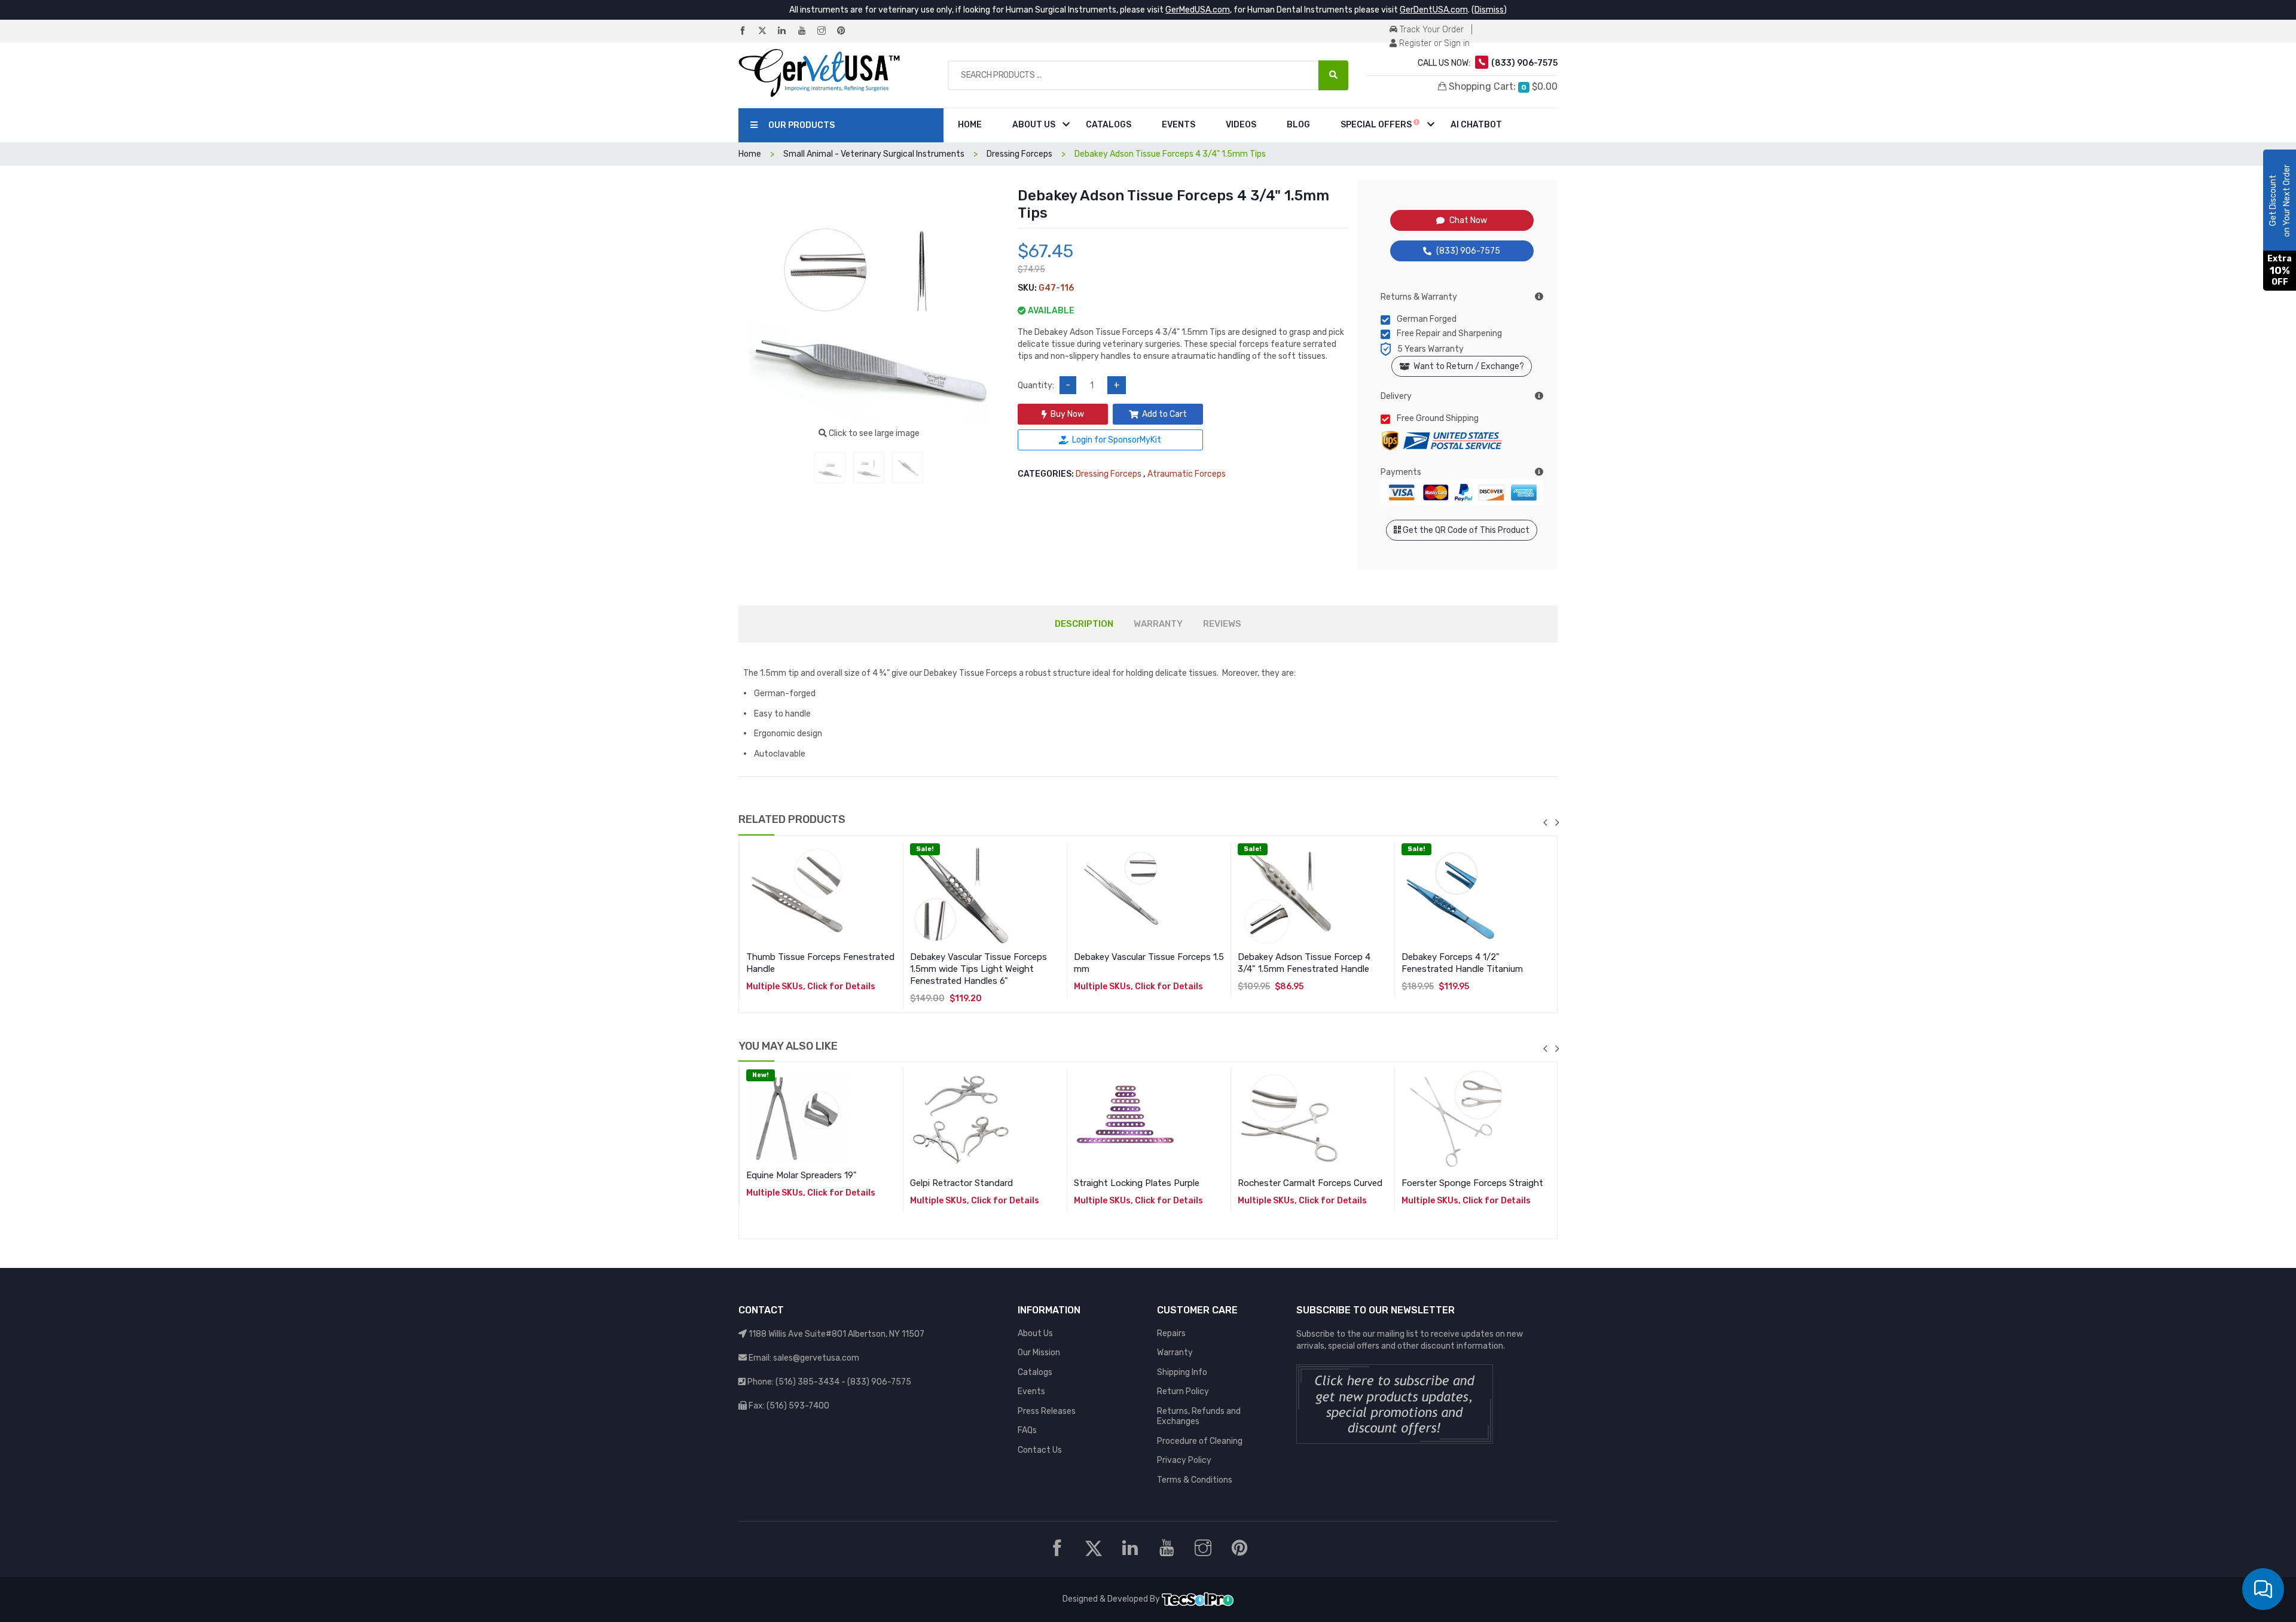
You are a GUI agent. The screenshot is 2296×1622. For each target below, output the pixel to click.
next (1557, 822)
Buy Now (1067, 414)
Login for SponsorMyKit (1117, 440)
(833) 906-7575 (1468, 251)
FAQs (1027, 1430)
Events (1178, 125)
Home (970, 125)
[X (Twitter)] (767, 31)
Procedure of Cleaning (1200, 1441)
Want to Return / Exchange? (1467, 366)
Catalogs (1109, 125)
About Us (1034, 125)
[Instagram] (826, 31)
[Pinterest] (846, 31)
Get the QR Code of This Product (1465, 530)
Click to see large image (873, 433)
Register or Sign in (1433, 43)
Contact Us (1040, 1450)
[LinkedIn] (787, 31)
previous (1545, 822)
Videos (1241, 125)
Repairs (1171, 1333)
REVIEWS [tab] (1222, 624)
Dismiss (1489, 10)
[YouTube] (807, 31)
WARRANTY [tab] (1158, 624)
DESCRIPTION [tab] (1084, 624)
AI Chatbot (1476, 125)
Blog (1298, 125)
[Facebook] (747, 31)
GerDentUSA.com (1434, 10)
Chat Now (1468, 220)
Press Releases (1047, 1411)
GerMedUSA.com (1198, 10)
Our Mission (1039, 1353)
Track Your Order (1431, 30)
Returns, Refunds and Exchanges (1199, 1417)
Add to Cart (1164, 414)
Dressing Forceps (1109, 474)
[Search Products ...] (1333, 75)
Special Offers (1377, 125)
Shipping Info (1182, 1372)
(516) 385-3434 (807, 1382)
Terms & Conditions (1195, 1480)
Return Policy (1183, 1391)
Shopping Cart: (1502, 86)
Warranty (1175, 1353)
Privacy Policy (1184, 1460)
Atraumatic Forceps (1187, 474)
